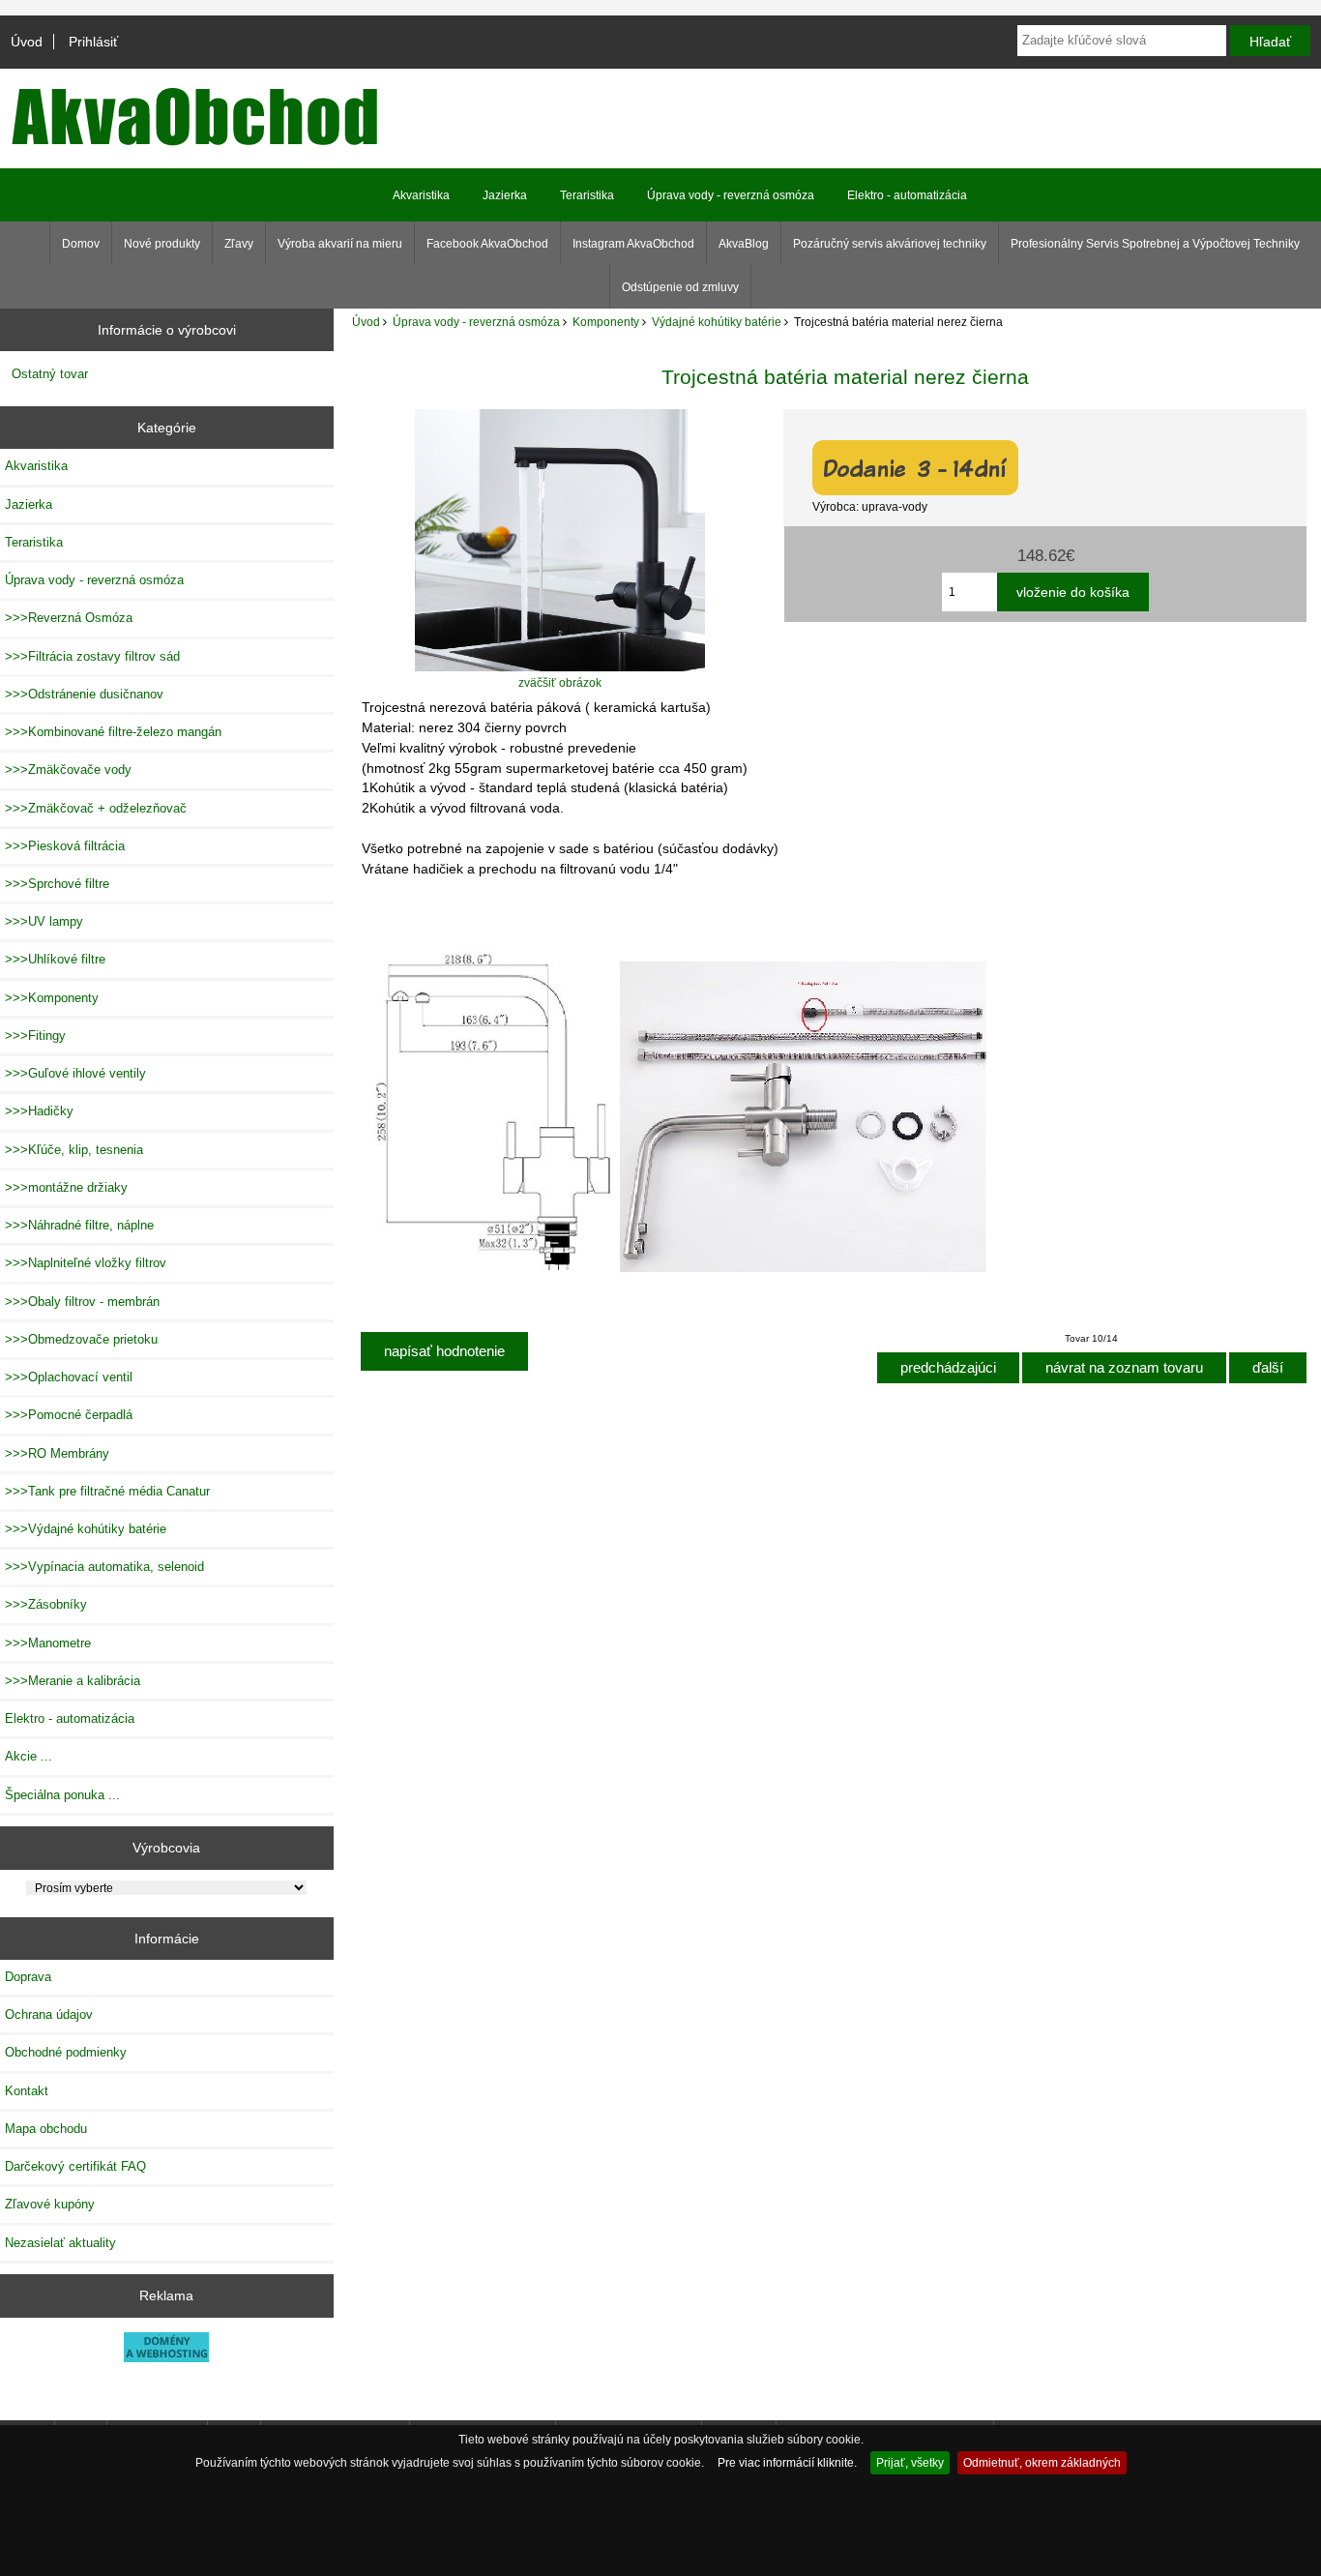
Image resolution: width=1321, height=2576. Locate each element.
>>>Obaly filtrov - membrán (82, 1302)
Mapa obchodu (46, 2129)
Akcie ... (29, 1756)
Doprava (28, 1977)
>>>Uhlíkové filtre (55, 959)
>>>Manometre (48, 1643)
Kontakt (27, 2091)
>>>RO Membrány (57, 1453)
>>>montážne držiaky (66, 1187)
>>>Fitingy (35, 1036)
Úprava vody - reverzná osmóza (476, 322)
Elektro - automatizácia (907, 195)
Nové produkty (162, 244)
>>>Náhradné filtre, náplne (79, 1225)
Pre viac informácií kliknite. (787, 2462)
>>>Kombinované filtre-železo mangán (113, 732)
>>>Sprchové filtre (57, 884)
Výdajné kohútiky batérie (717, 322)
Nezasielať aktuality (60, 2243)
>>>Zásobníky (46, 1604)
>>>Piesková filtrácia (65, 846)
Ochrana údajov (49, 2014)
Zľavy (239, 244)
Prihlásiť (93, 42)
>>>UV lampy (44, 921)
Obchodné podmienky (66, 2052)
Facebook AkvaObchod (487, 244)
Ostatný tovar (50, 374)
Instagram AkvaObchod (633, 244)
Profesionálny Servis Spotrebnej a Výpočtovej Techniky (1155, 244)
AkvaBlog (744, 244)
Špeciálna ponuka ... (62, 1795)
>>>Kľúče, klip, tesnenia (74, 1150)
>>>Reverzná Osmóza (69, 618)
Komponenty (606, 322)
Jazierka (505, 195)
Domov (81, 244)
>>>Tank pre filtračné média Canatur (107, 1491)
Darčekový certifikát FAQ (75, 2166)
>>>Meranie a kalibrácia (73, 1681)
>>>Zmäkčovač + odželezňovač (96, 808)
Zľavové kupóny (50, 2204)
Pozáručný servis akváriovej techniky (890, 244)
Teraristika (587, 195)
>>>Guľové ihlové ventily (75, 1073)
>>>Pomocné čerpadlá (69, 1415)
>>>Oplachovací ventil (69, 1377)
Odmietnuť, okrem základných (1042, 2462)
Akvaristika (421, 195)
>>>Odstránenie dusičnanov (84, 694)
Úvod (27, 42)
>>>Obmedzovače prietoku (81, 1339)
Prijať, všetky (910, 2462)
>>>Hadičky (39, 1111)
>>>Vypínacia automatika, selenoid (104, 1567)
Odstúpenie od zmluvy (680, 287)
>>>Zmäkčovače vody (68, 770)
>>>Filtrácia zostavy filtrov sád (92, 656)
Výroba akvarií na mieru (340, 244)
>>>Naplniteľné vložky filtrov (86, 1263)
